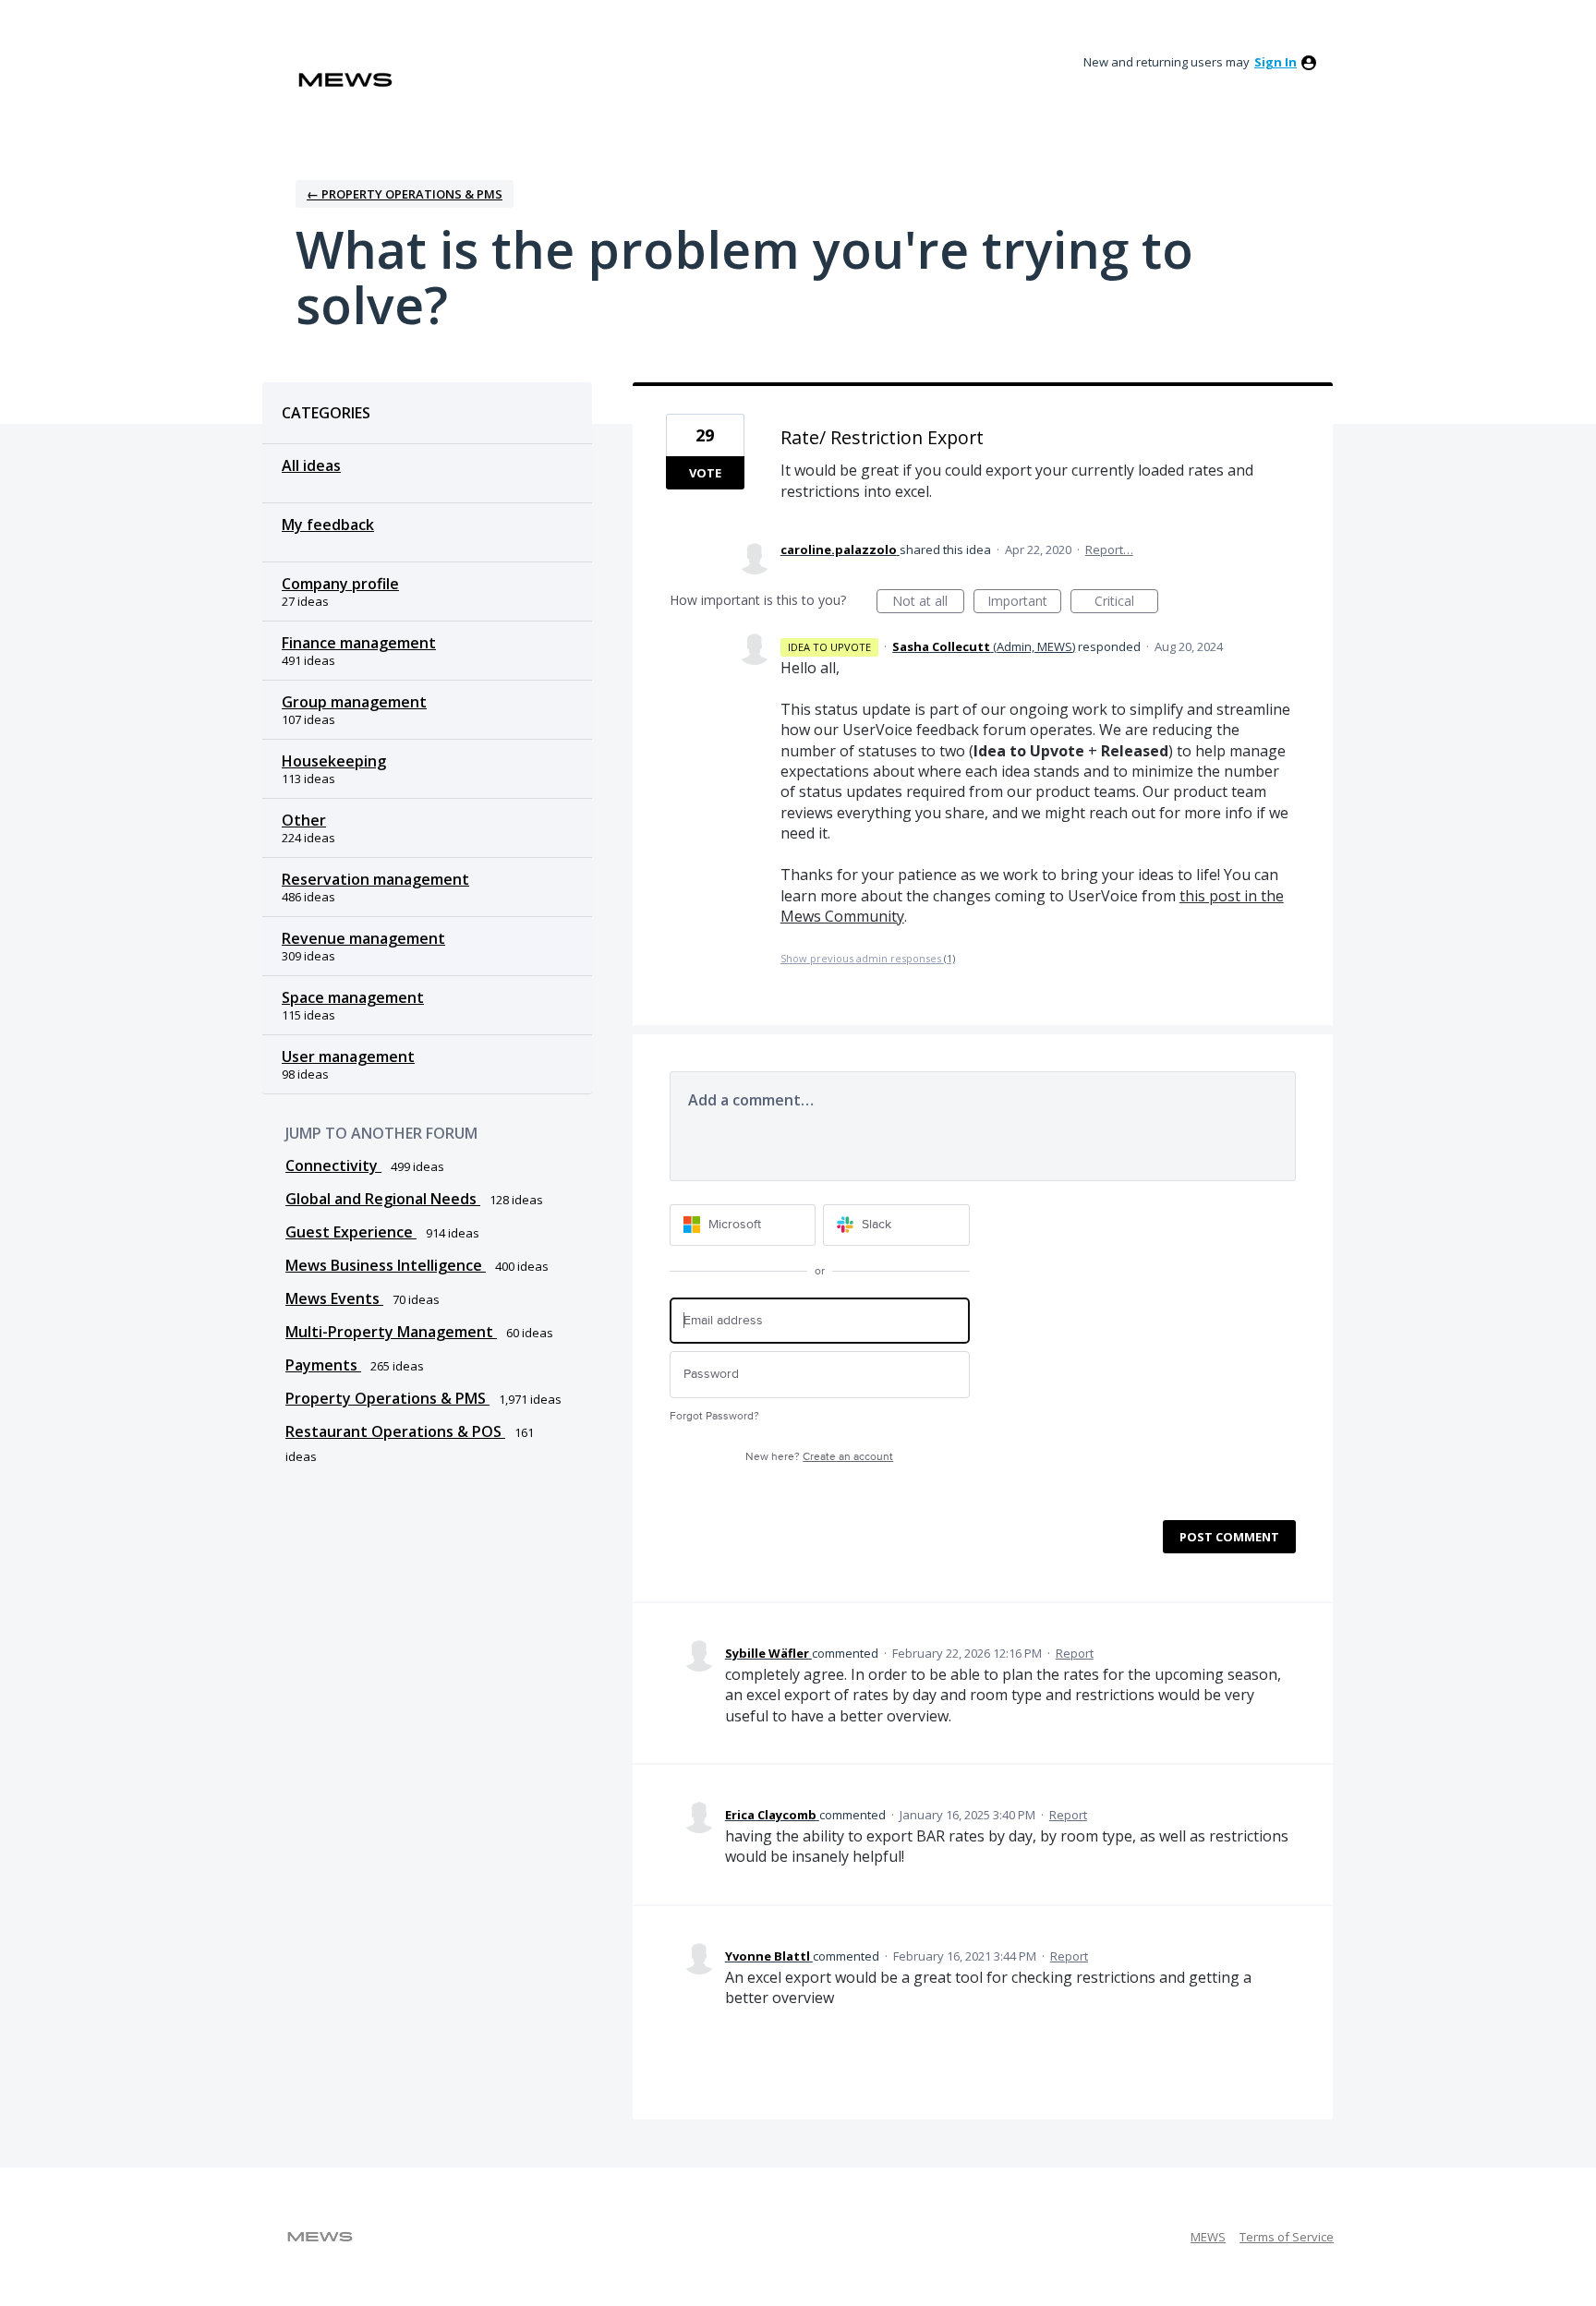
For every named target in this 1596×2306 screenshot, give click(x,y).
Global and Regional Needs (383, 1199)
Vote (705, 473)
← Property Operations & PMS (405, 194)
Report (1075, 1653)
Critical (1126, 603)
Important (1024, 603)
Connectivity (333, 1165)
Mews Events (334, 1298)
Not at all (928, 603)
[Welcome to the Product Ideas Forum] (345, 80)
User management (348, 1056)
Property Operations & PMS (387, 1398)
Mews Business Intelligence (386, 1265)
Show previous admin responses (868, 958)
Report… (1109, 549)
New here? (819, 1457)
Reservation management (375, 879)
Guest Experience (351, 1232)
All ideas (311, 465)
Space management (353, 997)
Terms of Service (1287, 2237)
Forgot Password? (714, 1416)
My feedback (328, 525)
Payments (323, 1365)
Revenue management (363, 938)
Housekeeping (334, 761)
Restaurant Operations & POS (395, 1431)
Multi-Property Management (391, 1332)
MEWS (1208, 2237)
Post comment (1229, 1537)
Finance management (359, 643)
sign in (1276, 62)
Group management (354, 702)
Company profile (340, 584)
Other (304, 820)
